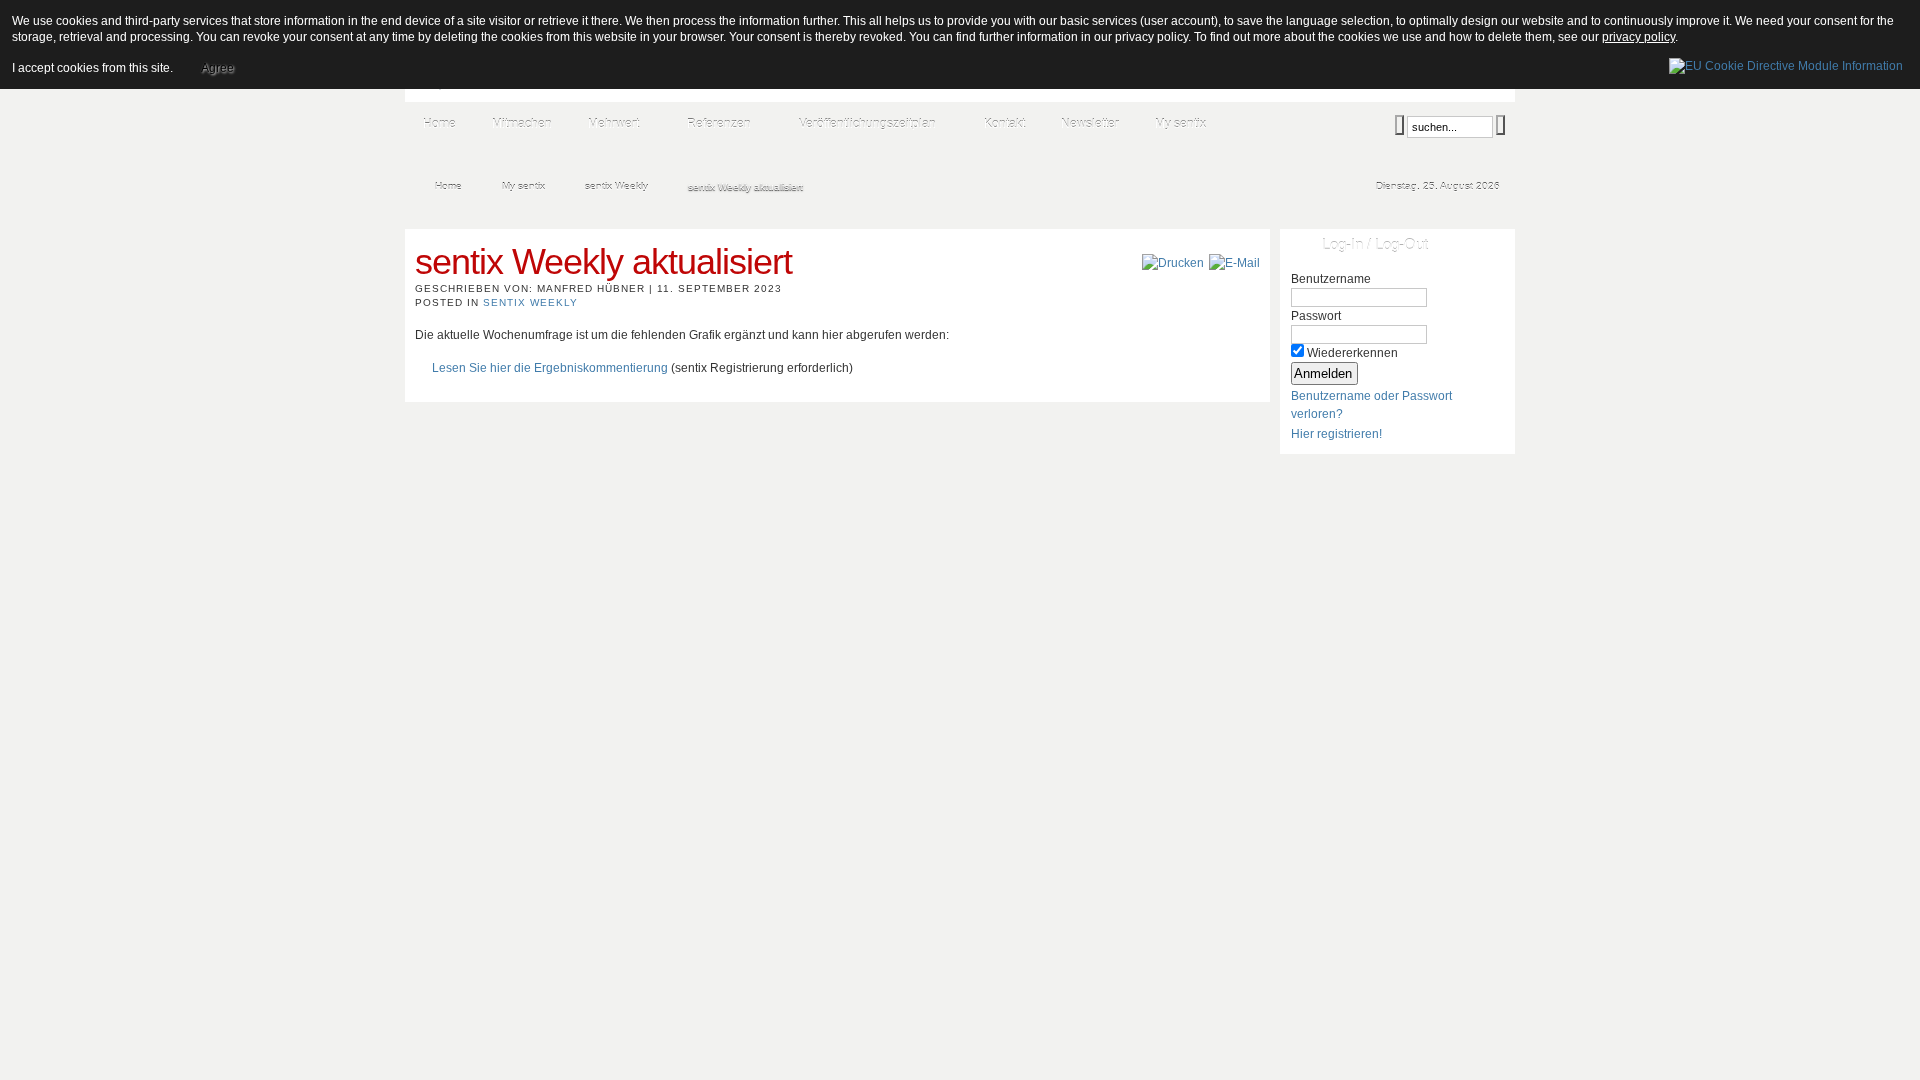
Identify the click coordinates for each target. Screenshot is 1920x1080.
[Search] (1399, 125)
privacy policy (1638, 37)
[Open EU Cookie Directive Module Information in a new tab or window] (1786, 63)
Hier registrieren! (1336, 434)
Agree (217, 68)
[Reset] (1500, 125)
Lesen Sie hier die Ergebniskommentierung (550, 368)
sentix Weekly (530, 302)
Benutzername (1331, 279)
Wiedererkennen (1352, 353)
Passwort (1316, 316)
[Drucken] (1173, 263)
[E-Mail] (1234, 263)
